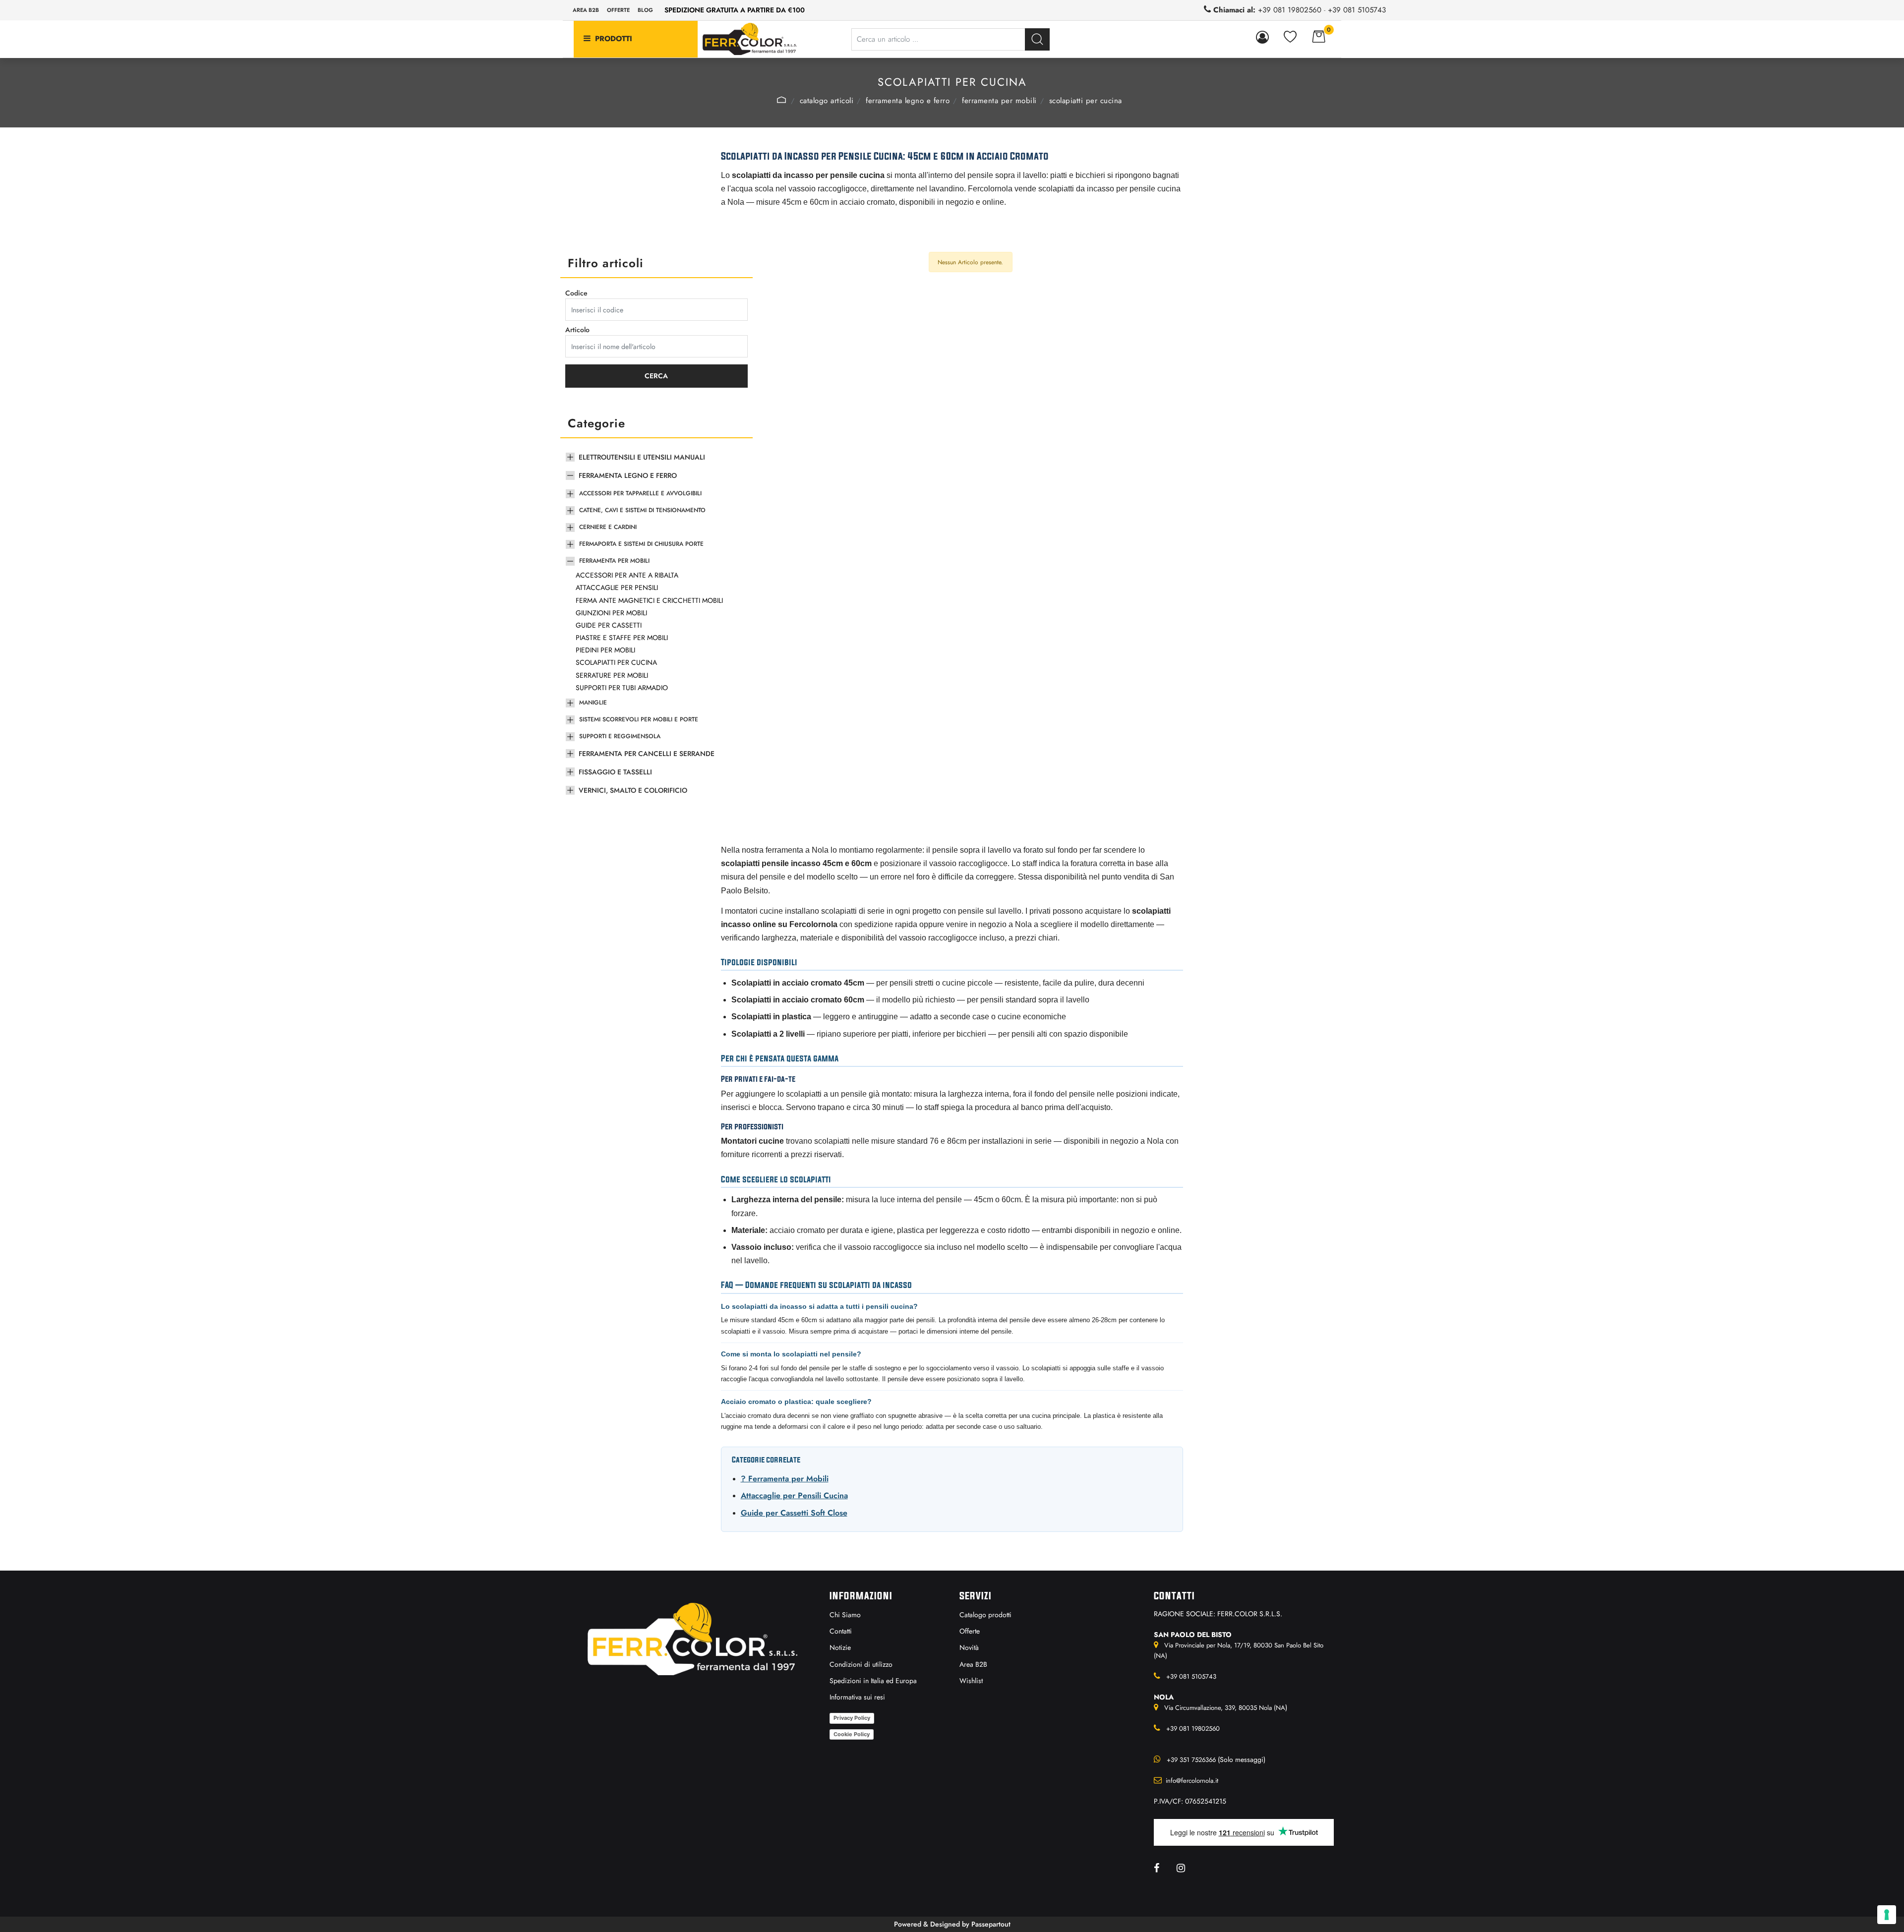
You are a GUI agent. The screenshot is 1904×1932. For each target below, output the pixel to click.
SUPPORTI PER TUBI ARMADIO (622, 688)
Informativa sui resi (857, 1697)
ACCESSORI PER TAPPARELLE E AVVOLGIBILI (640, 493)
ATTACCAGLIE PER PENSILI (617, 587)
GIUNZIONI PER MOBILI (611, 613)
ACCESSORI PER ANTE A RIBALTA (627, 575)
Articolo (577, 330)
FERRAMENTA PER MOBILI (999, 101)
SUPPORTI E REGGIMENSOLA (620, 736)
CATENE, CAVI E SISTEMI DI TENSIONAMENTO (642, 510)
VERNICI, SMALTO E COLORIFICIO (633, 790)
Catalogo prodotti (985, 1615)
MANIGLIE (593, 703)
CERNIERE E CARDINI (608, 527)
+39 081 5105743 (1357, 10)
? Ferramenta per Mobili (785, 1479)
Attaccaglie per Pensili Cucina (794, 1495)
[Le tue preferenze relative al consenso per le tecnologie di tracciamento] (1887, 1915)
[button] (1037, 39)
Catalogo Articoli (827, 101)
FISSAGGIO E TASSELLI (615, 772)
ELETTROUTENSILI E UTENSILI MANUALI (642, 457)
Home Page (781, 100)
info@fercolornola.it (1192, 1781)
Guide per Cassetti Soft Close (794, 1513)
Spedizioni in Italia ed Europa (873, 1681)
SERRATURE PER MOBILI (612, 675)
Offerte (618, 10)
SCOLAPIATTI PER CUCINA (1086, 101)
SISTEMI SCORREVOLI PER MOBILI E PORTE (639, 719)
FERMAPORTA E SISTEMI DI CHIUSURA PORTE (641, 544)
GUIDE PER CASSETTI (609, 625)
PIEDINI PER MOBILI (605, 650)
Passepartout (991, 1924)
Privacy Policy (852, 1718)
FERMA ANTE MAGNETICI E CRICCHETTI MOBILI (649, 600)
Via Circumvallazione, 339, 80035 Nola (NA (1225, 1708)
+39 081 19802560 (1290, 10)
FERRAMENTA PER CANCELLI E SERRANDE (647, 754)
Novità (969, 1647)
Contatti (841, 1631)
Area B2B (586, 10)
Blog (645, 10)
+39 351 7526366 (1191, 1760)
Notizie (840, 1647)
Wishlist (971, 1681)
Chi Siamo (845, 1615)
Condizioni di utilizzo (861, 1664)
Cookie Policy (852, 1734)
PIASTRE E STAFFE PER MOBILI (622, 638)
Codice (576, 293)
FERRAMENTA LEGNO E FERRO (908, 101)
